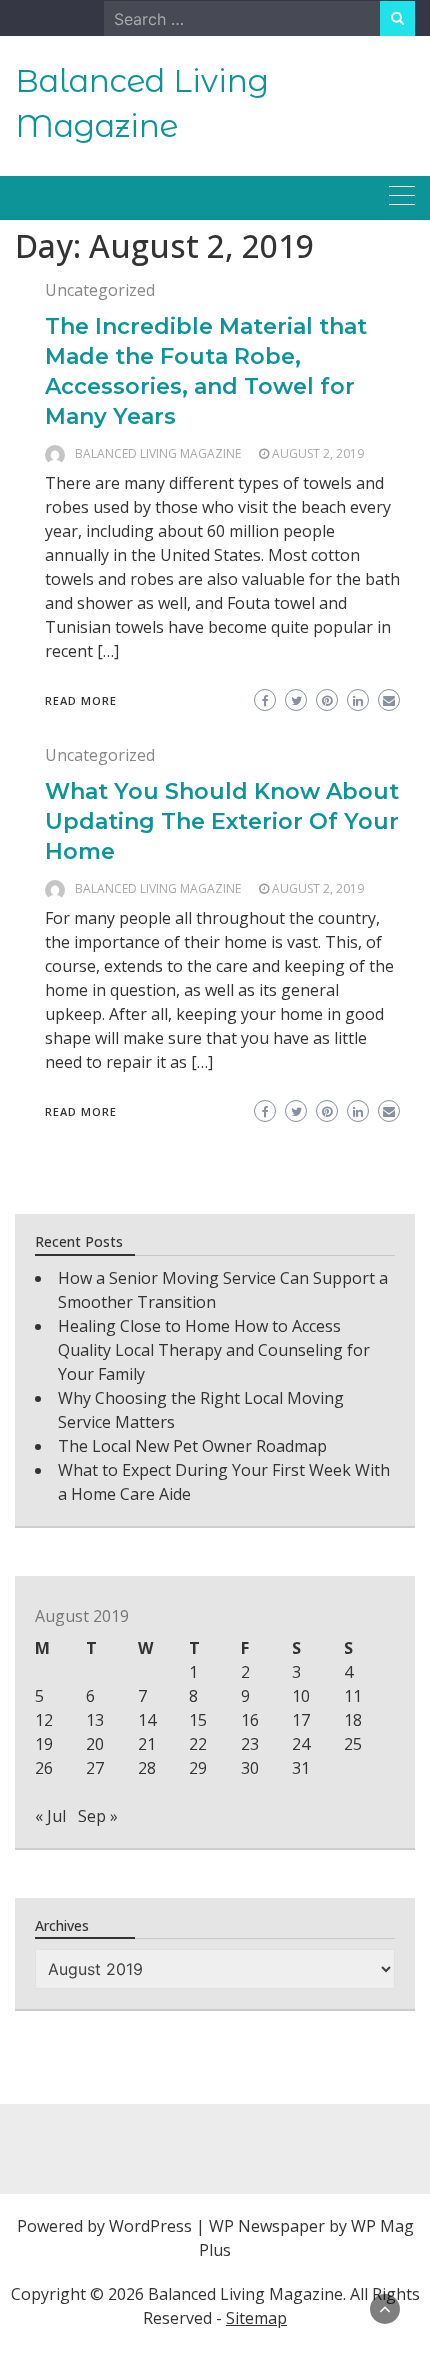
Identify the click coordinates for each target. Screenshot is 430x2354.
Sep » (98, 1816)
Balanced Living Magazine (158, 453)
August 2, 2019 (318, 453)
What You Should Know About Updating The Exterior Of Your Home (222, 821)
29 (198, 1768)
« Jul (50, 1816)
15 (198, 1720)
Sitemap (256, 2318)
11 (353, 1696)
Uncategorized (100, 290)
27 (95, 1768)
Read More (81, 700)
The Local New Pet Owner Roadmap (192, 1446)
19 (44, 1744)
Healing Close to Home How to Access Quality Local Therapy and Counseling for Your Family (214, 1350)
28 (147, 1768)
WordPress (150, 2226)
